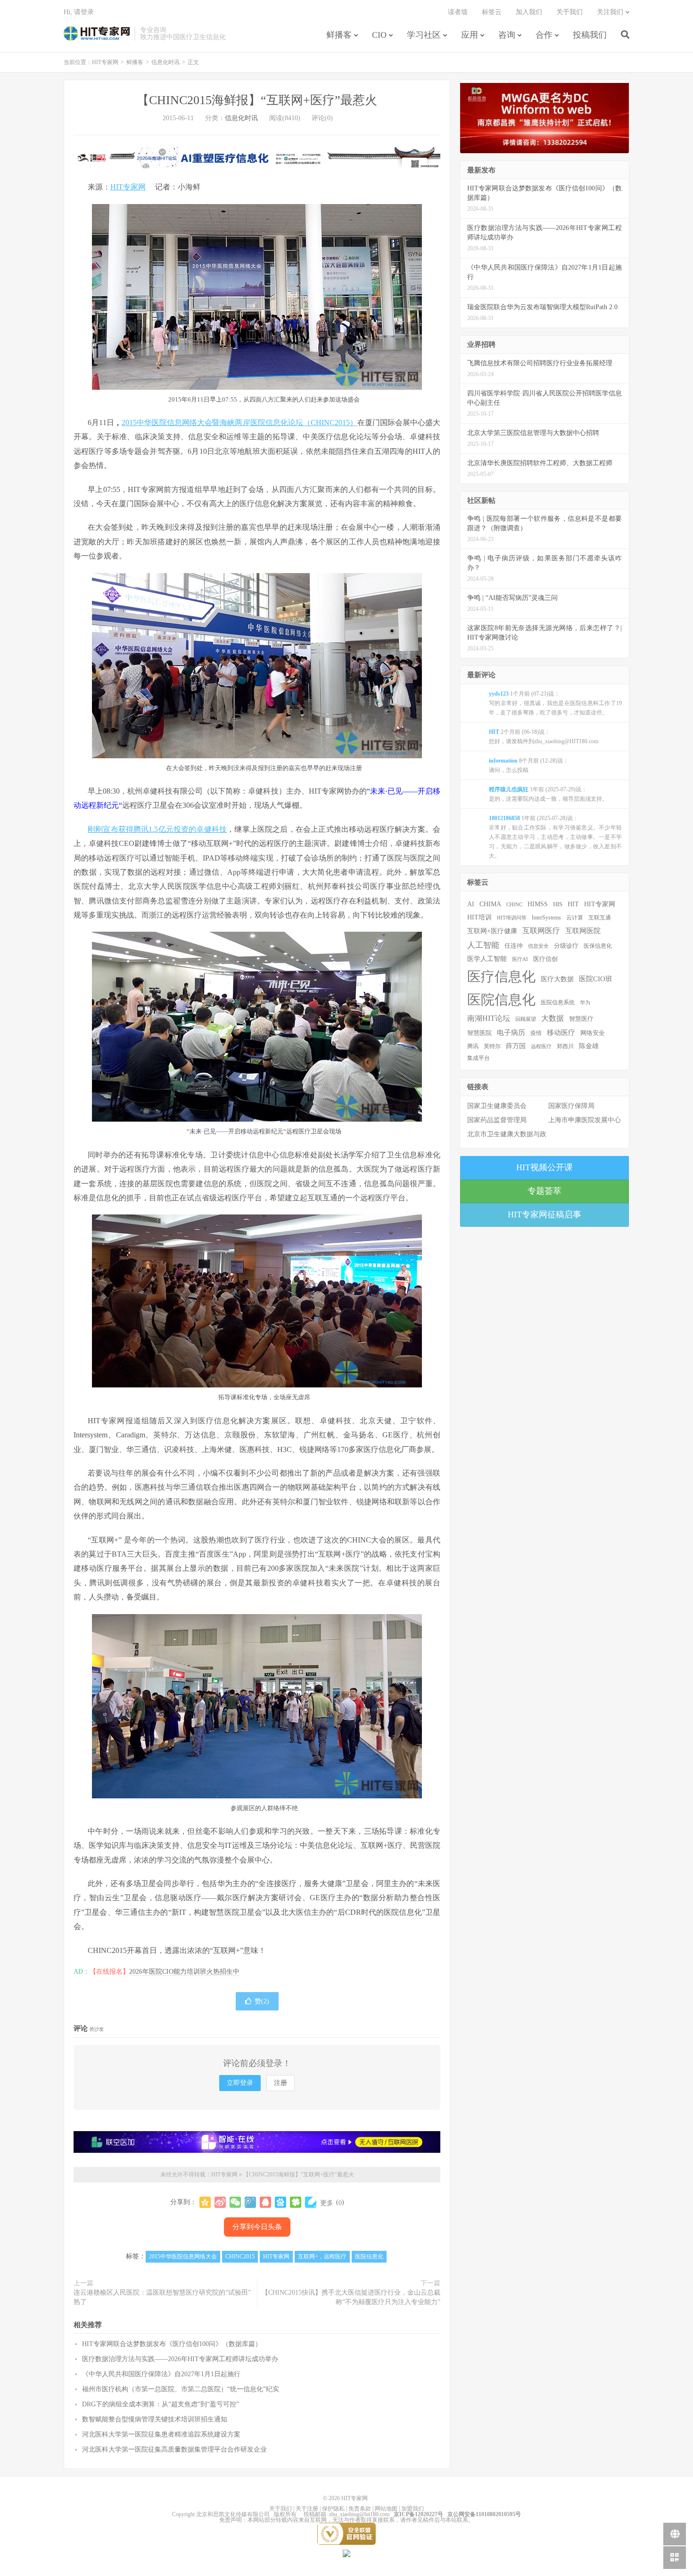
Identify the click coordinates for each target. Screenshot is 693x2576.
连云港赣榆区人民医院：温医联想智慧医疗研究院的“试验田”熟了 (162, 2297)
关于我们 (569, 12)
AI (471, 904)
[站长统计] (346, 2553)
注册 (280, 2083)
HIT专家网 (97, 33)
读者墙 (458, 12)
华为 (585, 1002)
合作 (544, 35)
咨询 (507, 35)
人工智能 (483, 945)
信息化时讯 (165, 62)
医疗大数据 (557, 979)
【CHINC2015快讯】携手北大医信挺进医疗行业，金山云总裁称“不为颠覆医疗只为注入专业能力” (351, 2297)
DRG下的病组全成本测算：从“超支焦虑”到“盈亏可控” (161, 2404)
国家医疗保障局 (571, 1106)
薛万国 (516, 1046)
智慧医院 (479, 1033)
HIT (573, 904)
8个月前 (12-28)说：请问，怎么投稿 (529, 765)
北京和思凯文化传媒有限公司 (233, 2514)
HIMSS (538, 904)
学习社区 (424, 35)
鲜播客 (339, 35)
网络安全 (593, 1033)
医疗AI (520, 959)
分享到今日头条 (257, 2227)
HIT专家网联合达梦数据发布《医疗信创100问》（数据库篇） (172, 2344)
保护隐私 (333, 2509)
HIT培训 (479, 917)
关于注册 (307, 2509)
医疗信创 (545, 959)
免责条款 (360, 2509)
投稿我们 (590, 35)
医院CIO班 (596, 979)
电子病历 (511, 1033)
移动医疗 (561, 1032)
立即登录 (240, 2083)
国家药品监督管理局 (497, 1120)
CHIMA (490, 904)
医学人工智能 (487, 959)
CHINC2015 (240, 2256)
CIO (379, 35)
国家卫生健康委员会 (497, 1106)
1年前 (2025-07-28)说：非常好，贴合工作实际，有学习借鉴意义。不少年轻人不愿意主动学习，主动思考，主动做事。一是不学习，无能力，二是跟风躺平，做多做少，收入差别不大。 (555, 837)
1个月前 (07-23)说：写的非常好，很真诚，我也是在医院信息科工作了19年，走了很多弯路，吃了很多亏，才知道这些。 (555, 703)
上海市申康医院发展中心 (585, 1120)
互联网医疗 (541, 931)
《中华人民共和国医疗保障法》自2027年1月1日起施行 (161, 2374)
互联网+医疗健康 (492, 931)
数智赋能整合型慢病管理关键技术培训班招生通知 (155, 2419)
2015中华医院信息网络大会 (183, 2256)
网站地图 (386, 2509)
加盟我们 (412, 2509)
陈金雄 (589, 1046)
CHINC (514, 904)
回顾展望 (526, 1019)
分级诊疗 (566, 946)
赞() (262, 2001)
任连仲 (514, 946)
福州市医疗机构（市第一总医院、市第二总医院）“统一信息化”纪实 (181, 2389)
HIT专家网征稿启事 (544, 1214)
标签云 (492, 12)
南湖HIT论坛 (489, 1018)
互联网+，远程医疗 (322, 2256)
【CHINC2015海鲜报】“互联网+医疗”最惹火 (257, 100)
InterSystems (546, 918)
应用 (470, 35)
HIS (558, 904)
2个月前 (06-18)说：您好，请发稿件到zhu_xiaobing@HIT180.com (544, 737)
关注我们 (610, 12)
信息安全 (538, 946)
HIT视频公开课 (544, 1167)
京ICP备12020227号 (418, 2514)
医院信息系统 (558, 1002)
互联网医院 (583, 931)
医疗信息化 (501, 976)
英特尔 (492, 1046)
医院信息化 (369, 2256)
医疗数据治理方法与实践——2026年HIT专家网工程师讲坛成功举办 (180, 2359)
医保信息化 (598, 946)
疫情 (536, 1033)
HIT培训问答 (512, 918)
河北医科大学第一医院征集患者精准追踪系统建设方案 (161, 2434)
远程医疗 (541, 1046)
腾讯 (473, 1046)
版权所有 (285, 2514)
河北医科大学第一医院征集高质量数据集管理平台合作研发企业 (174, 2449)
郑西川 (565, 1046)
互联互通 (600, 918)
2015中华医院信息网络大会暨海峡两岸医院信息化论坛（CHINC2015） (239, 422)
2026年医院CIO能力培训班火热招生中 (184, 1972)
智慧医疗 (581, 1019)
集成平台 (478, 1058)
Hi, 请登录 (79, 12)
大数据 (553, 1018)
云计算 (575, 918)
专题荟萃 (544, 1191)
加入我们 (529, 12)
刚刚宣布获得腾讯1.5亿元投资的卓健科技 (157, 829)
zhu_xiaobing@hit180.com (359, 2514)
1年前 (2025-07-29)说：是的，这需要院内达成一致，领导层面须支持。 (548, 794)
